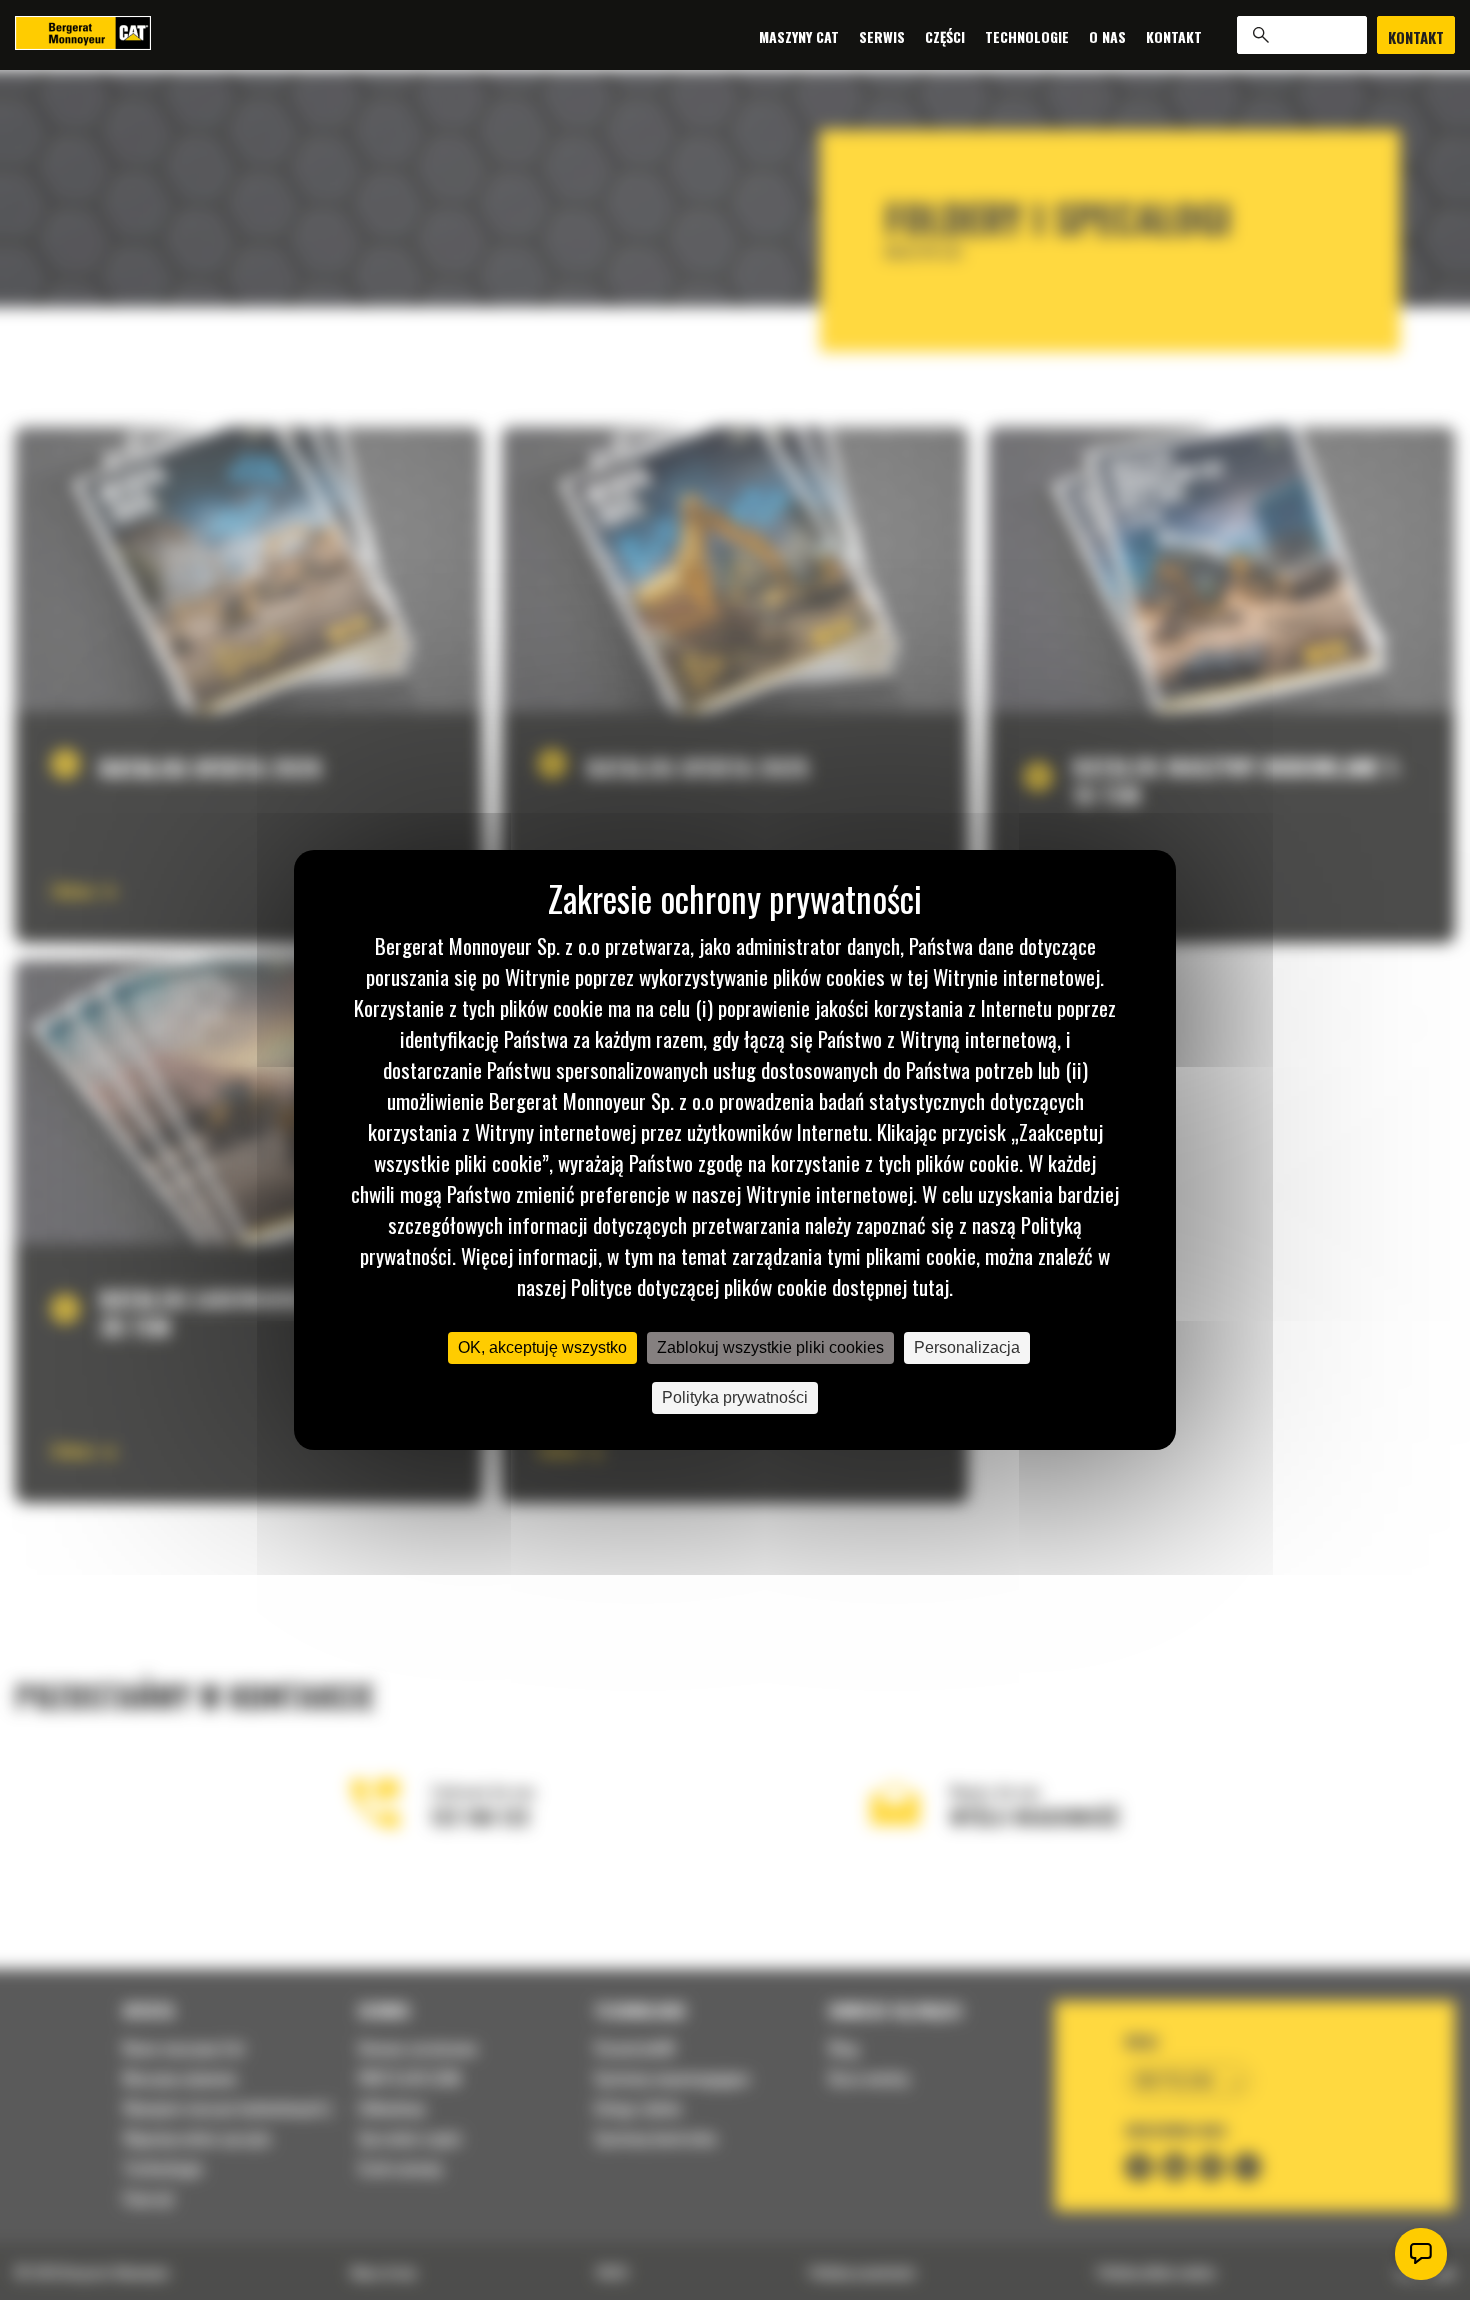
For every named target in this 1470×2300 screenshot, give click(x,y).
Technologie (1027, 35)
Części (945, 35)
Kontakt (1174, 35)
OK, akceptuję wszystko (542, 1347)
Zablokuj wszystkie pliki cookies (770, 1347)
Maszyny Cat (799, 35)
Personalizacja (967, 1347)
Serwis (882, 35)
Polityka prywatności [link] (735, 1397)
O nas (1107, 35)
